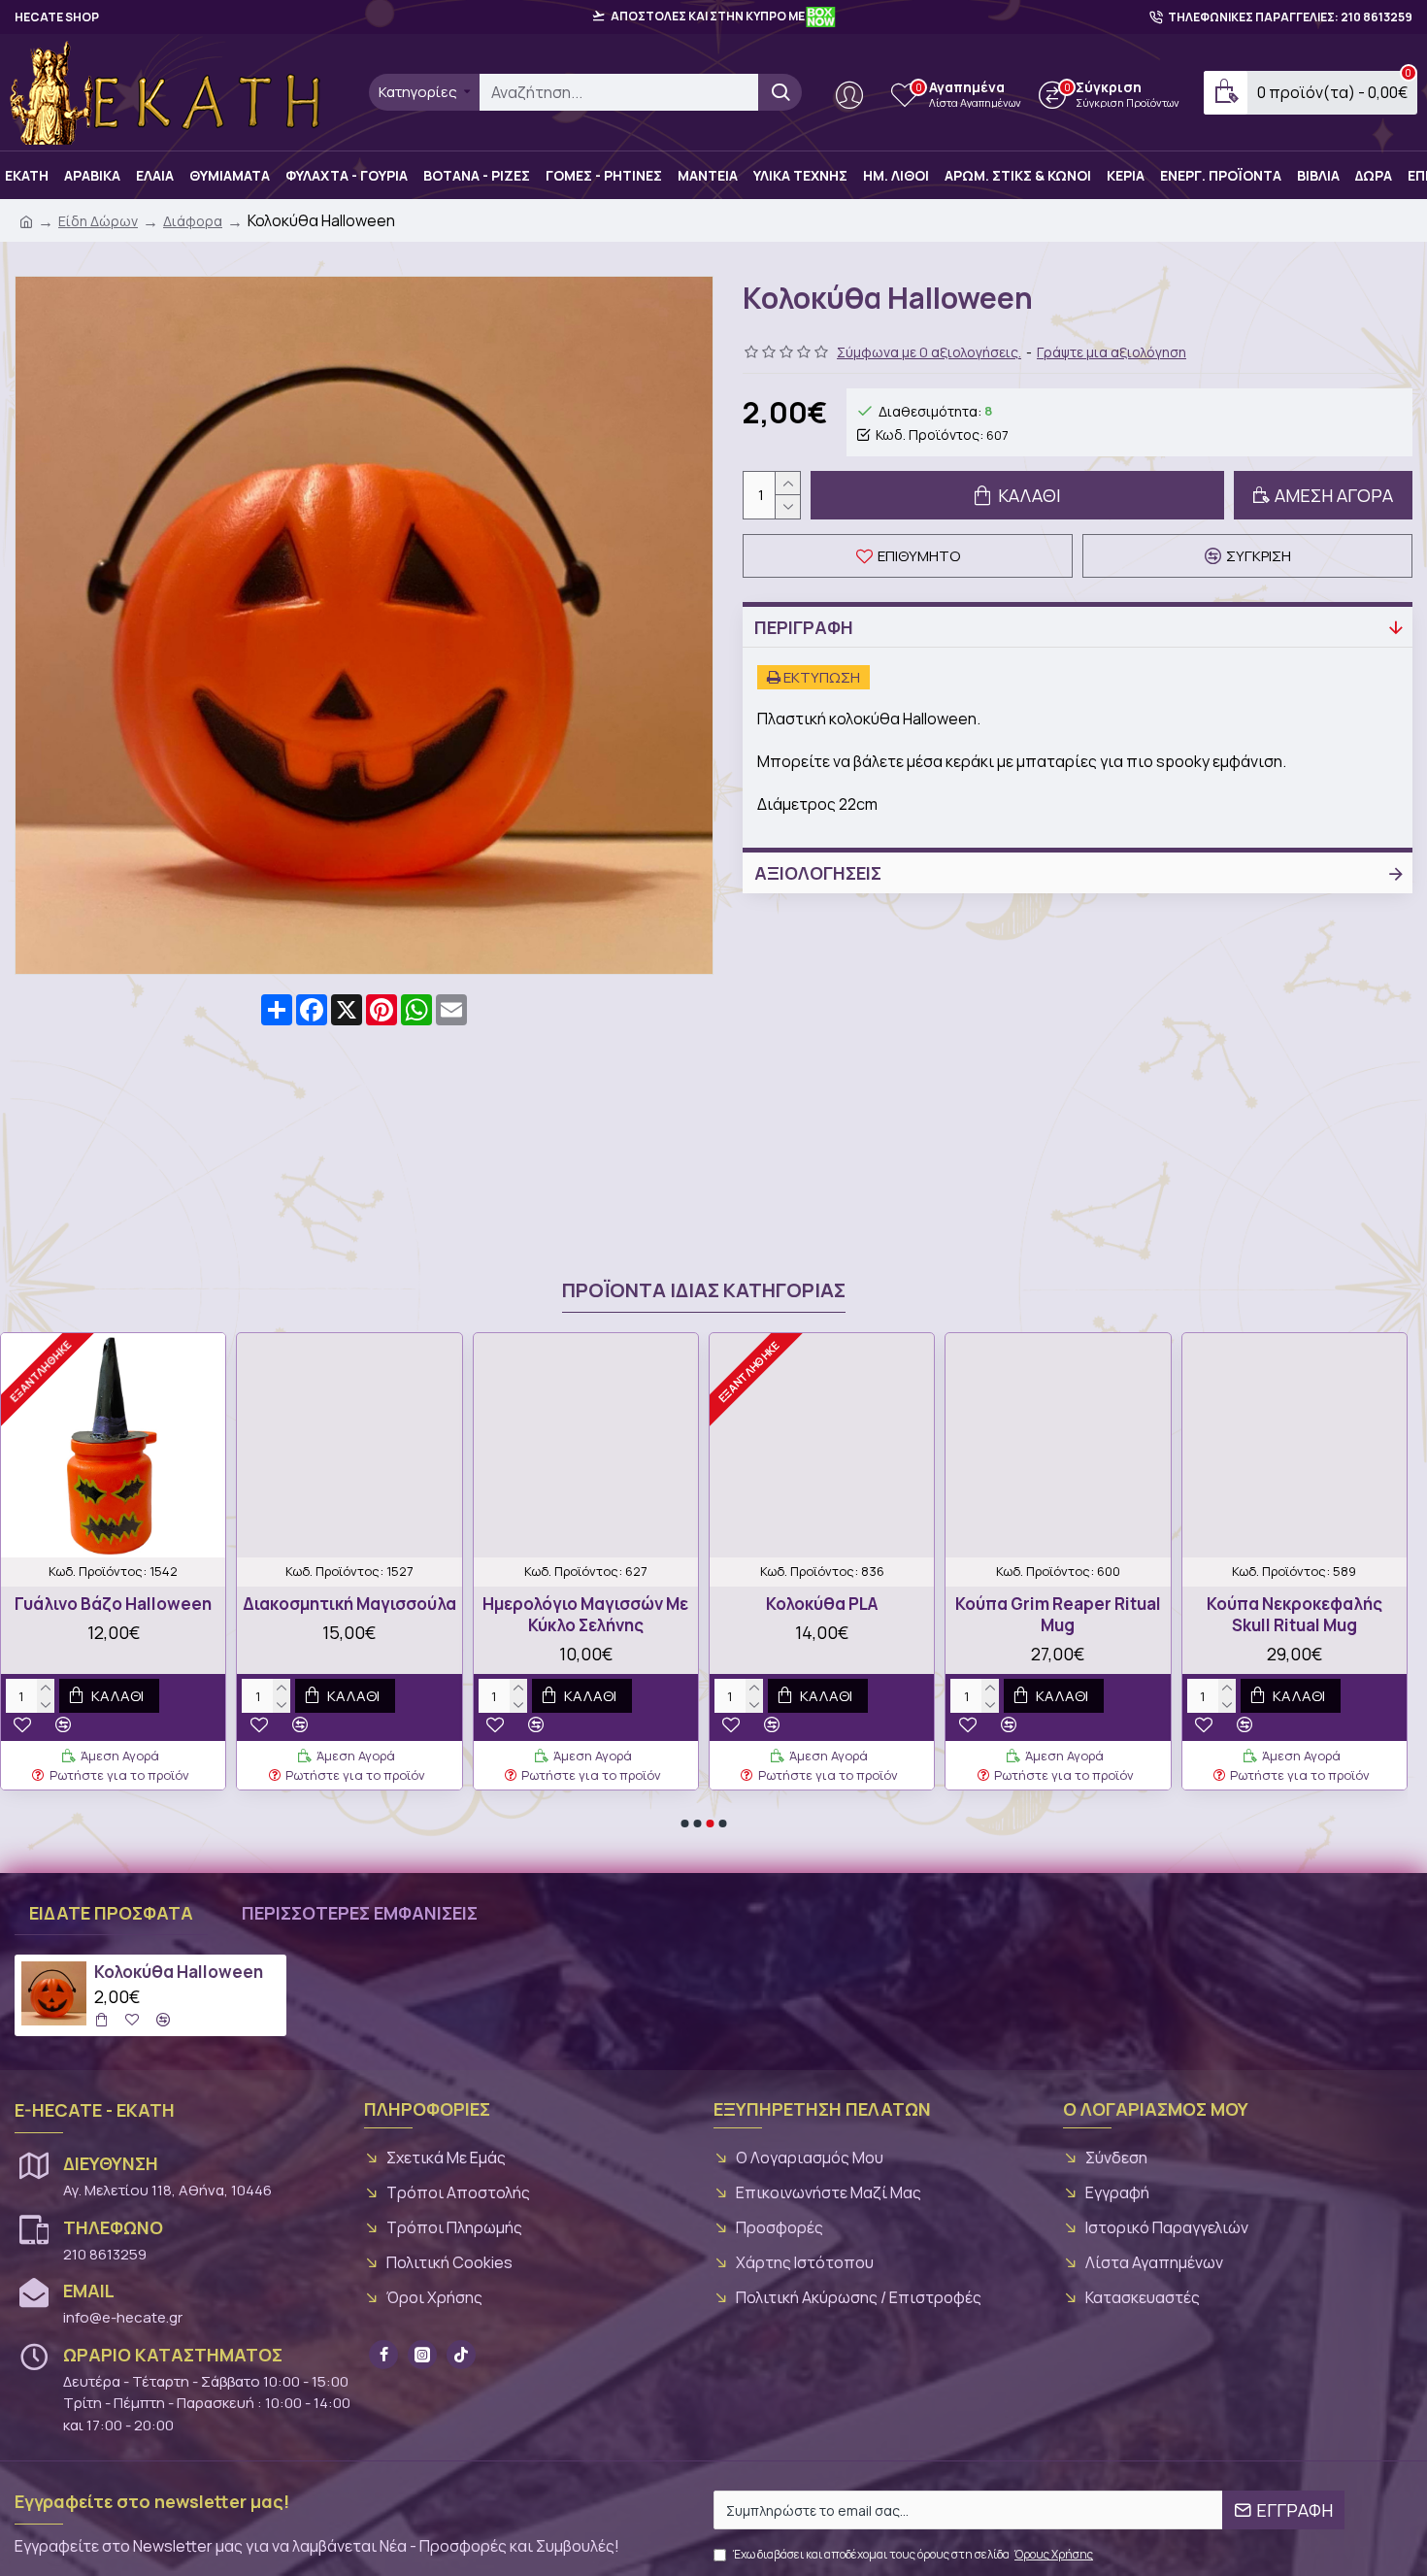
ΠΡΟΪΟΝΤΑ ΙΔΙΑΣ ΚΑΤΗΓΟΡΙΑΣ (704, 1290)
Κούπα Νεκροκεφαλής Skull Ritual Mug (1294, 1615)
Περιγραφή (804, 627)
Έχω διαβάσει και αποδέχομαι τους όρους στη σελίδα (913, 2554)
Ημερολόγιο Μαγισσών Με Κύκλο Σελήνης (585, 1615)
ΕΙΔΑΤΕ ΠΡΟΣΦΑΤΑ (111, 1913)
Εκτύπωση (820, 677)
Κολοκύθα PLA (822, 1604)
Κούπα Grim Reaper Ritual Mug (1058, 1615)
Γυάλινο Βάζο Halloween (113, 1604)
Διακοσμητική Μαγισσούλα (349, 1604)
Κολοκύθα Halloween (179, 1972)
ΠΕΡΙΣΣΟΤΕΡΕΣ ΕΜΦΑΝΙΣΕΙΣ (360, 1913)
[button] (685, 1823)
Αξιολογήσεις (818, 873)
